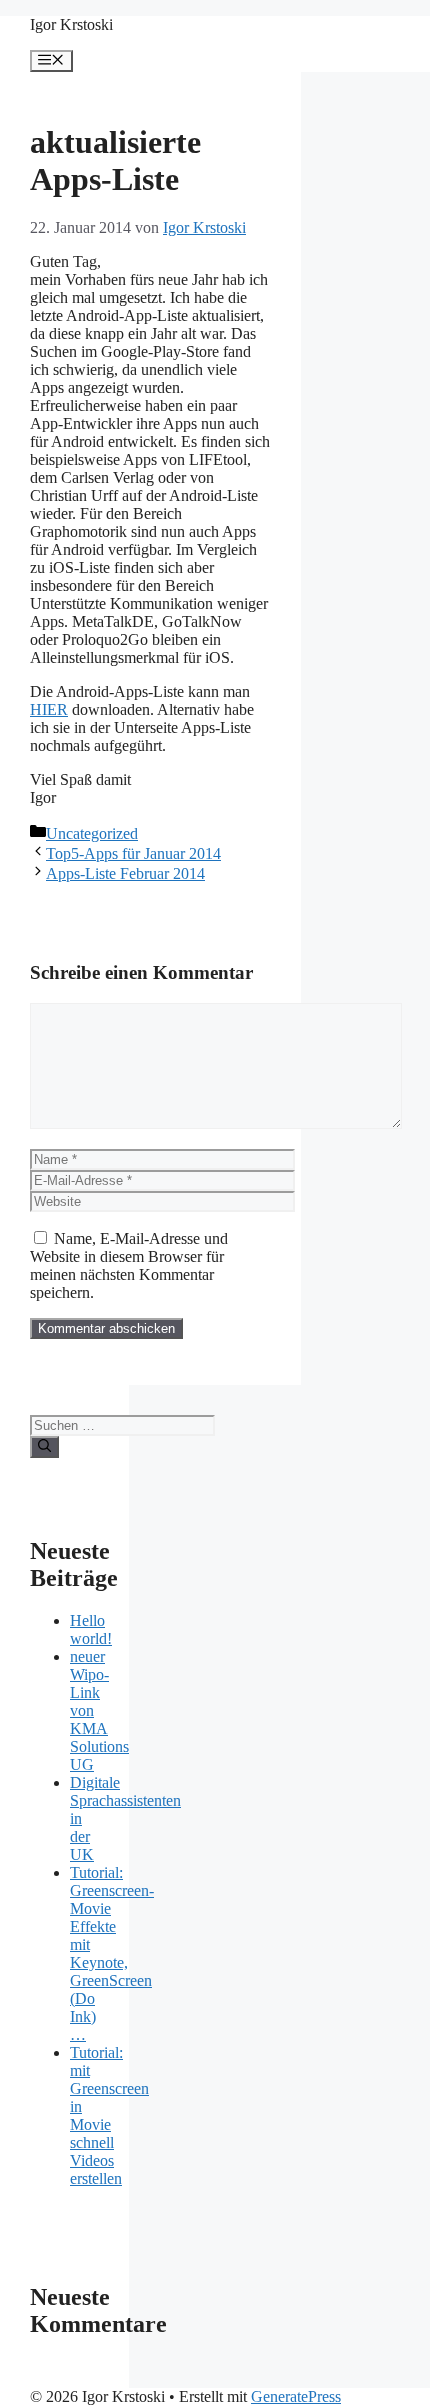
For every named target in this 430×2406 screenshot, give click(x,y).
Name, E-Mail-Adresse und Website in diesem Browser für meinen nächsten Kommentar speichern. (129, 1265)
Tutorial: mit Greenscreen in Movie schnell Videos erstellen (109, 2115)
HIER (49, 709)
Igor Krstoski (71, 24)
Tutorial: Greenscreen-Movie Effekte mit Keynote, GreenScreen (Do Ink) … (112, 1953)
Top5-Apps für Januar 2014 (133, 853)
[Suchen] (44, 1447)
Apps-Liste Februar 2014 (125, 873)
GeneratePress (296, 2396)
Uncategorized (92, 833)
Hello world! (91, 1629)
